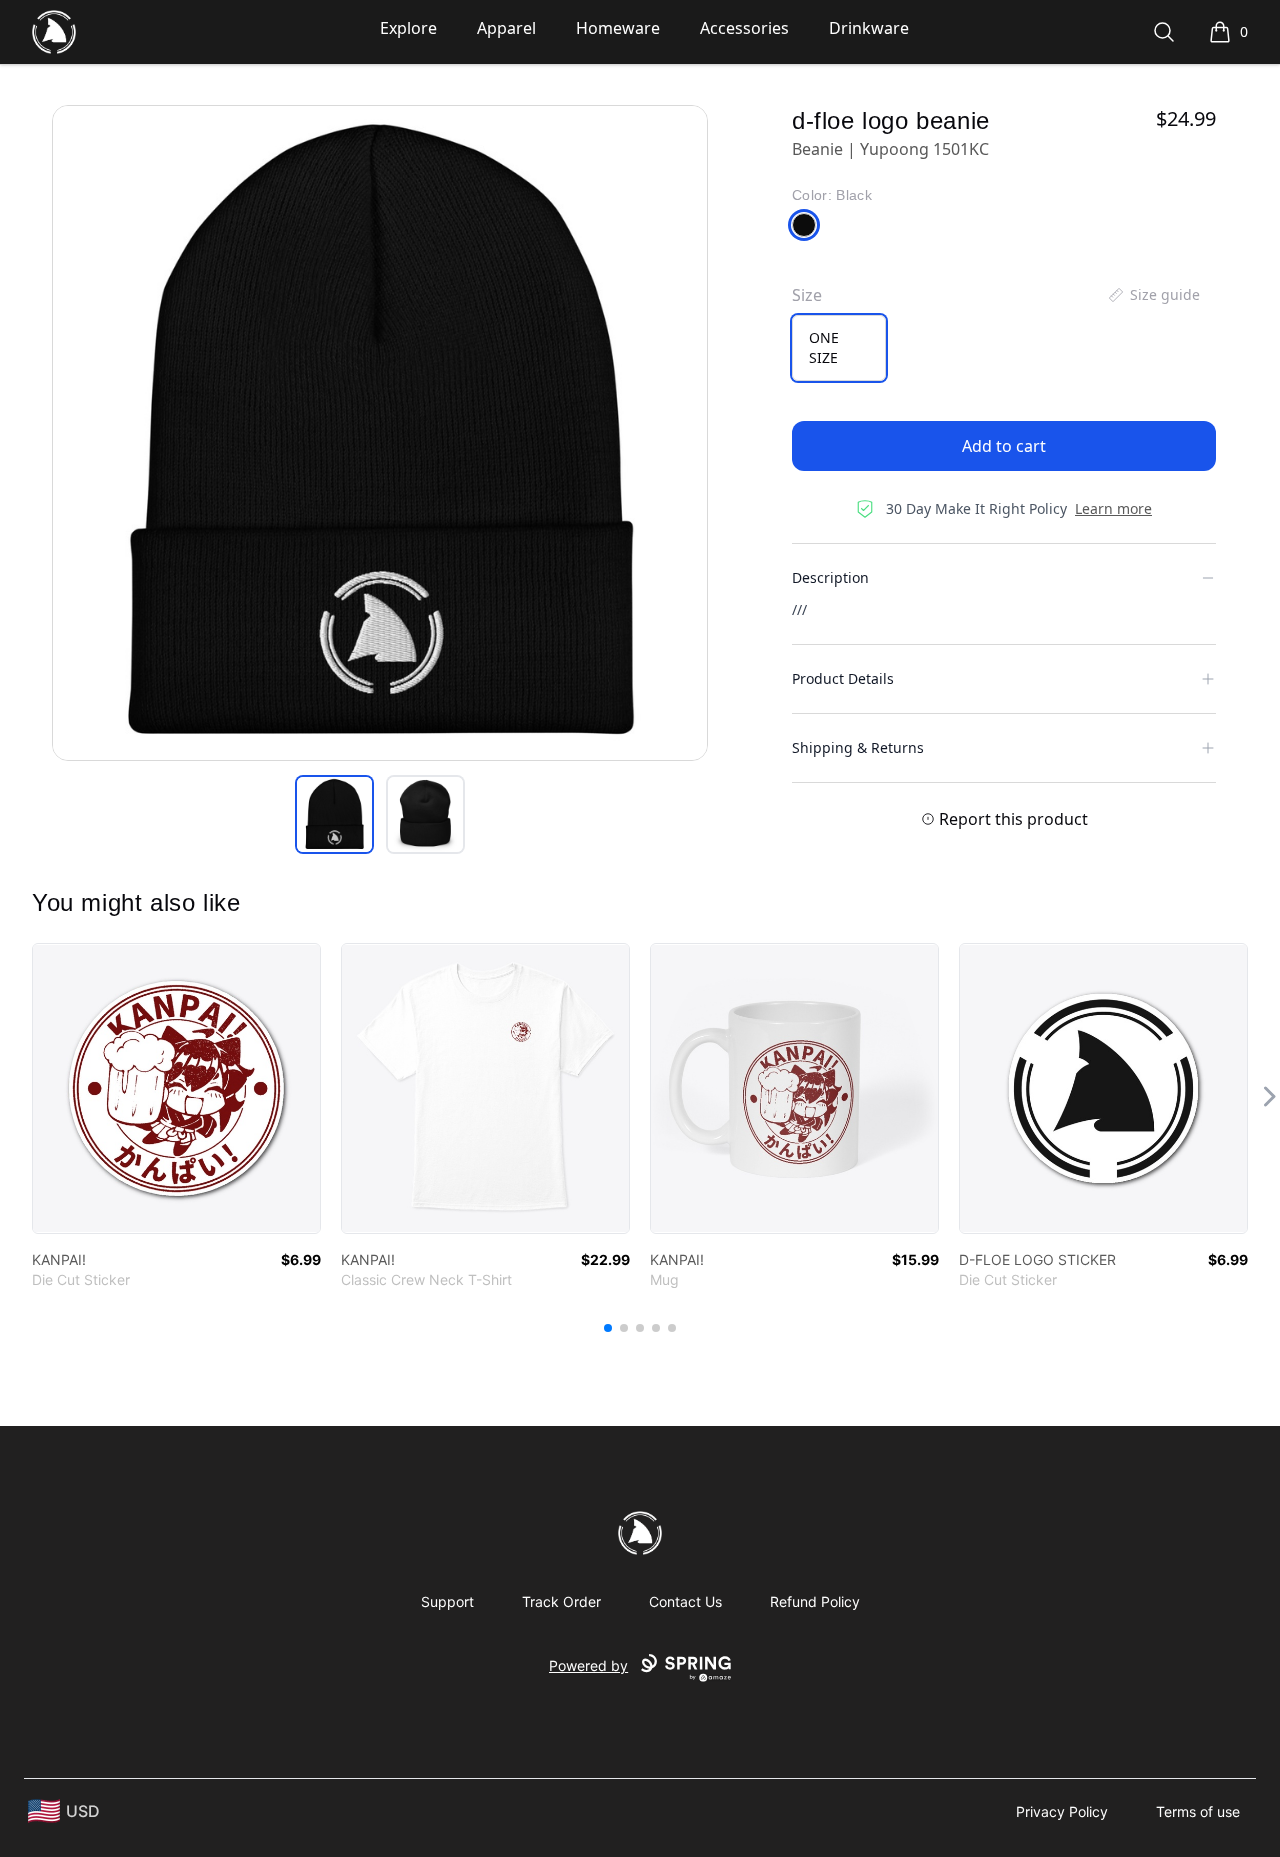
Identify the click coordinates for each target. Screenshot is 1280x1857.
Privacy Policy (1062, 1811)
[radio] (839, 348)
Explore (408, 28)
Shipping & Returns (858, 747)
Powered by (588, 1665)
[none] (1153, 295)
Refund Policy (815, 1601)
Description (830, 577)
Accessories (744, 28)
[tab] (334, 814)
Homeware (618, 28)
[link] (176, 1088)
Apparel (506, 28)
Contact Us (685, 1601)
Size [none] (807, 295)
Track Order (561, 1601)
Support (447, 1601)
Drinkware (869, 28)
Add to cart (1004, 446)
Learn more (1113, 508)
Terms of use (1198, 1811)
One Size (824, 347)
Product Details (843, 678)
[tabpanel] (380, 433)
